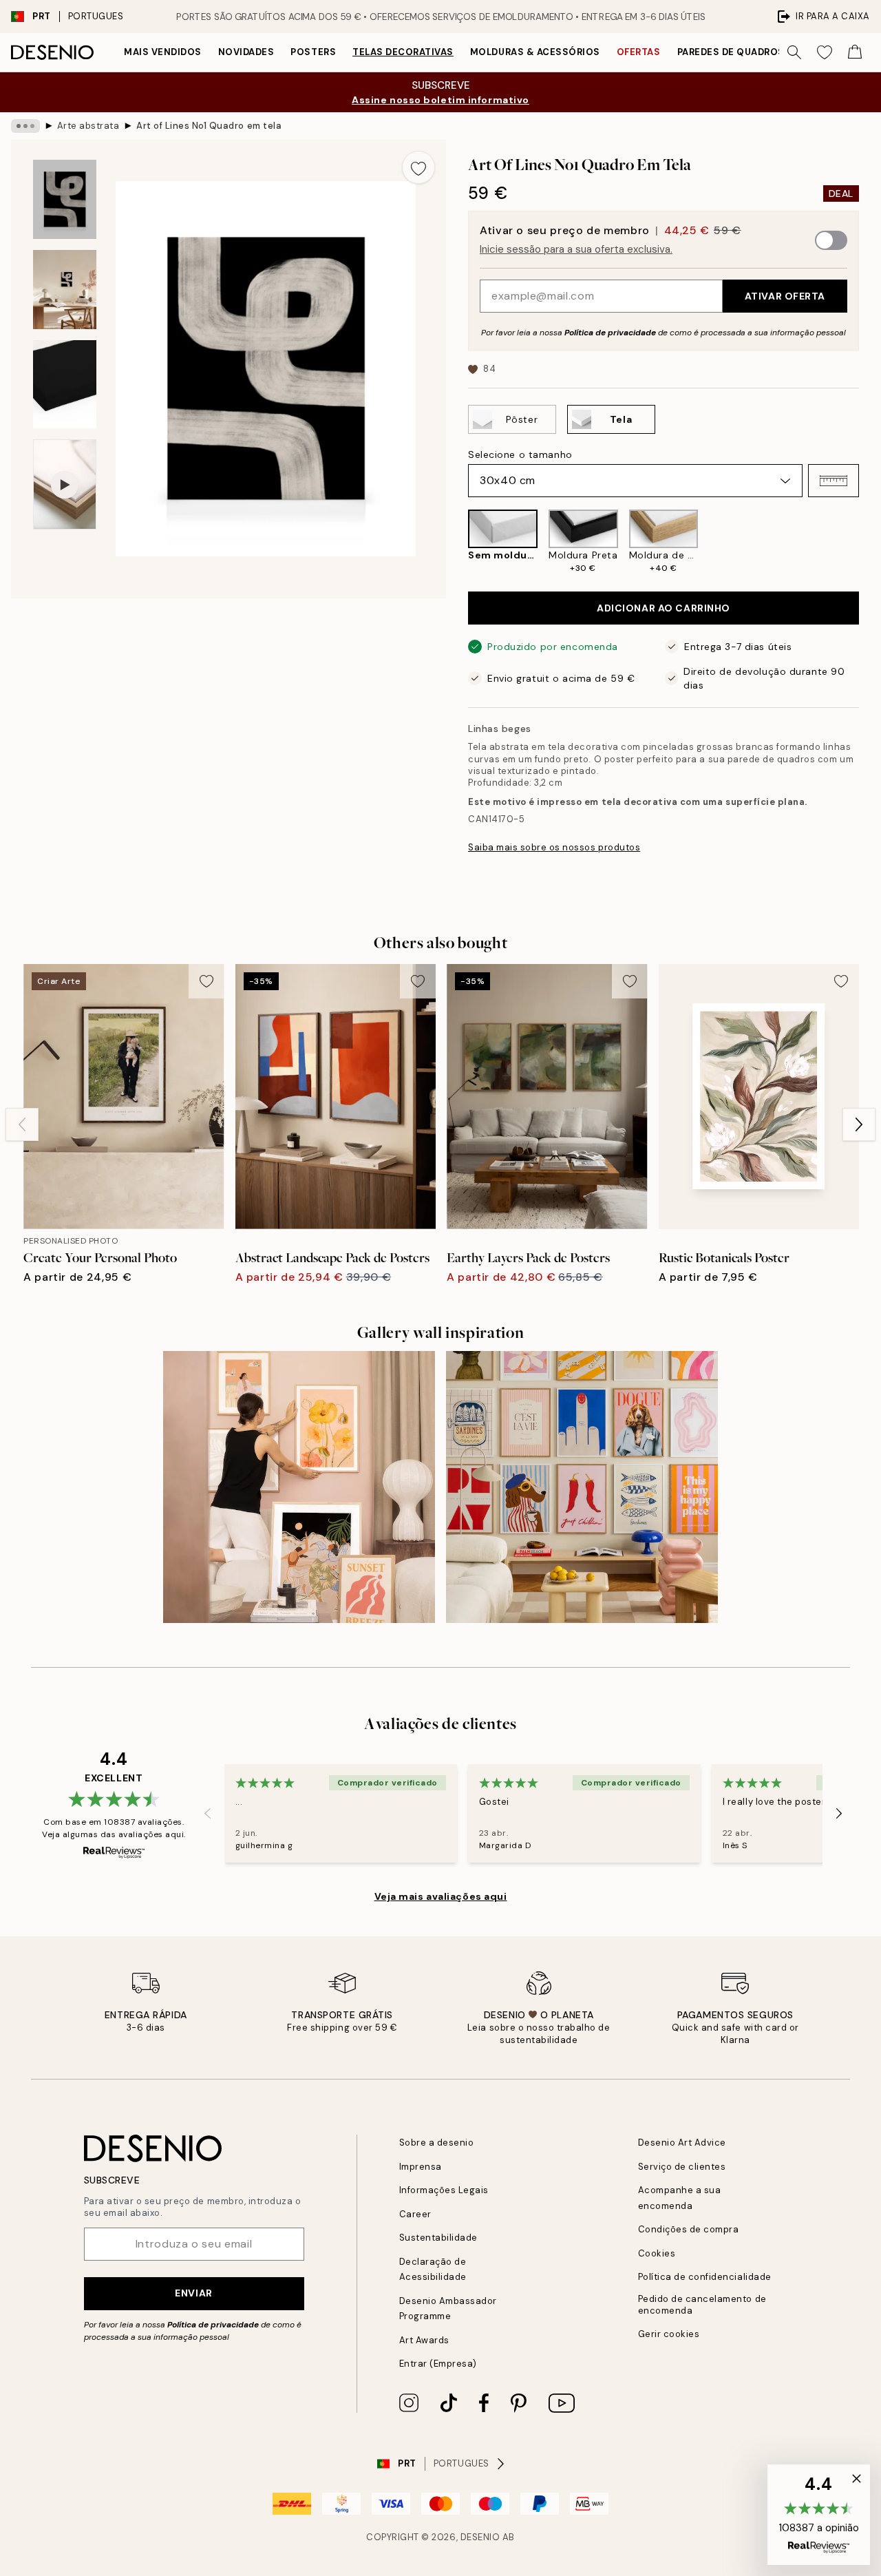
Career (415, 2214)
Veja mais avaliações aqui (441, 1896)
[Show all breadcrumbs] (25, 126)
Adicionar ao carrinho (664, 608)
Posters (313, 52)
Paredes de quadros (731, 52)
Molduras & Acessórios (535, 52)
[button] (834, 481)
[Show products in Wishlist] (825, 52)
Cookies (657, 2253)
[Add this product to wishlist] (418, 167)
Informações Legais (444, 2190)
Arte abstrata (88, 126)
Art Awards (424, 2340)
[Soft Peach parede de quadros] (299, 1487)
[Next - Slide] (870, 542)
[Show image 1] (65, 199)
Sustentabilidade (438, 2238)
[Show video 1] (65, 484)
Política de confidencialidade (705, 2277)
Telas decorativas (403, 52)
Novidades (246, 52)
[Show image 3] (65, 385)
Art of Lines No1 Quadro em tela (209, 126)
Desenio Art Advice (682, 2143)
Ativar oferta (785, 296)
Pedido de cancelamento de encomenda (702, 2305)
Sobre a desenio (437, 2143)
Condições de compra (689, 2229)
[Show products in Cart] (855, 52)
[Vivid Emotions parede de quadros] (582, 1487)
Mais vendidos (163, 52)
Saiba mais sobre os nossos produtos (554, 847)
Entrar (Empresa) (438, 2364)
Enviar (193, 2293)
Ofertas (639, 52)
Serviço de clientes (682, 2167)
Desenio (480, 2537)
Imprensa (421, 2167)
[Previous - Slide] (457, 542)
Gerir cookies (669, 2334)
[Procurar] (794, 52)
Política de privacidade (610, 333)
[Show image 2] (65, 290)
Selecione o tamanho (520, 454)
